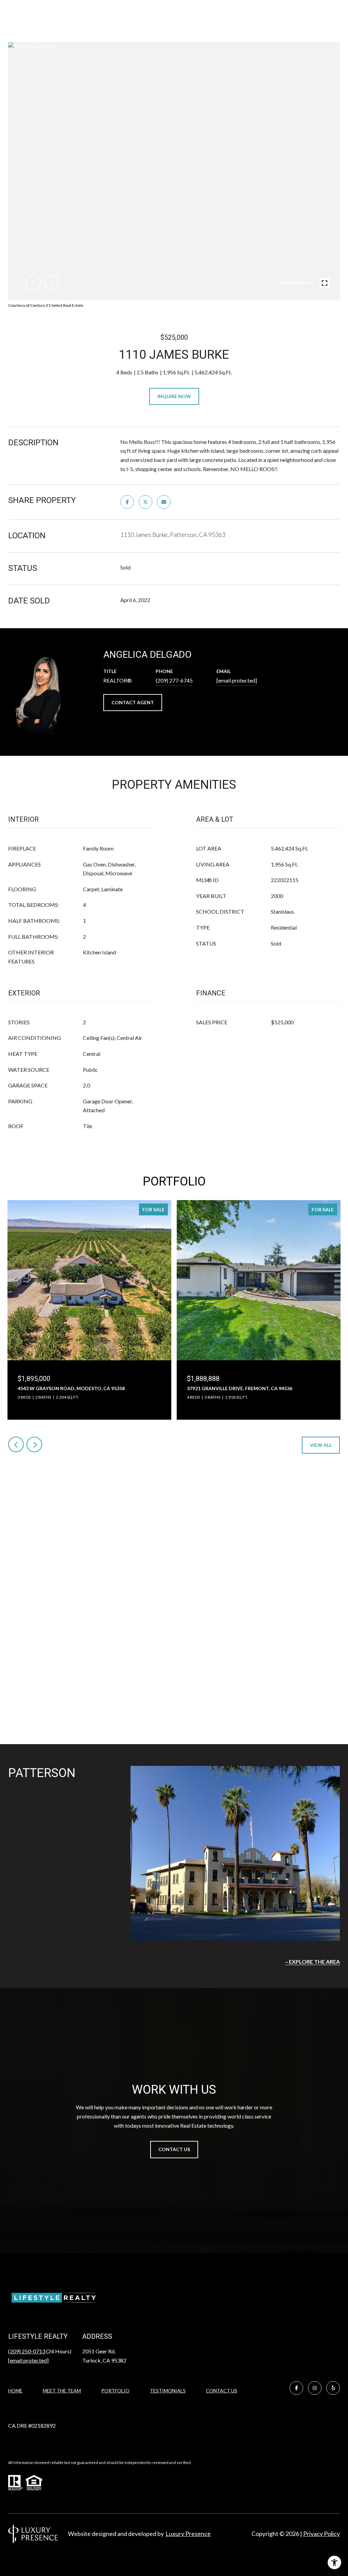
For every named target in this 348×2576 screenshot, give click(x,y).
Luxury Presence (188, 2534)
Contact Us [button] (174, 2149)
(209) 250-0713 (27, 2351)
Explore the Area (314, 1962)
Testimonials (168, 2391)
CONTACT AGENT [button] (133, 702)
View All (321, 1445)
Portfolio (115, 2391)
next (51, 283)
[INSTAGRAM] (315, 2388)
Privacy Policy (321, 2534)
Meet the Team (62, 2391)
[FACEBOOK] (296, 2388)
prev (33, 283)
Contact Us (222, 2391)
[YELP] (333, 2388)
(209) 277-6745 (174, 680)
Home (15, 2391)
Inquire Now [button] (174, 396)
